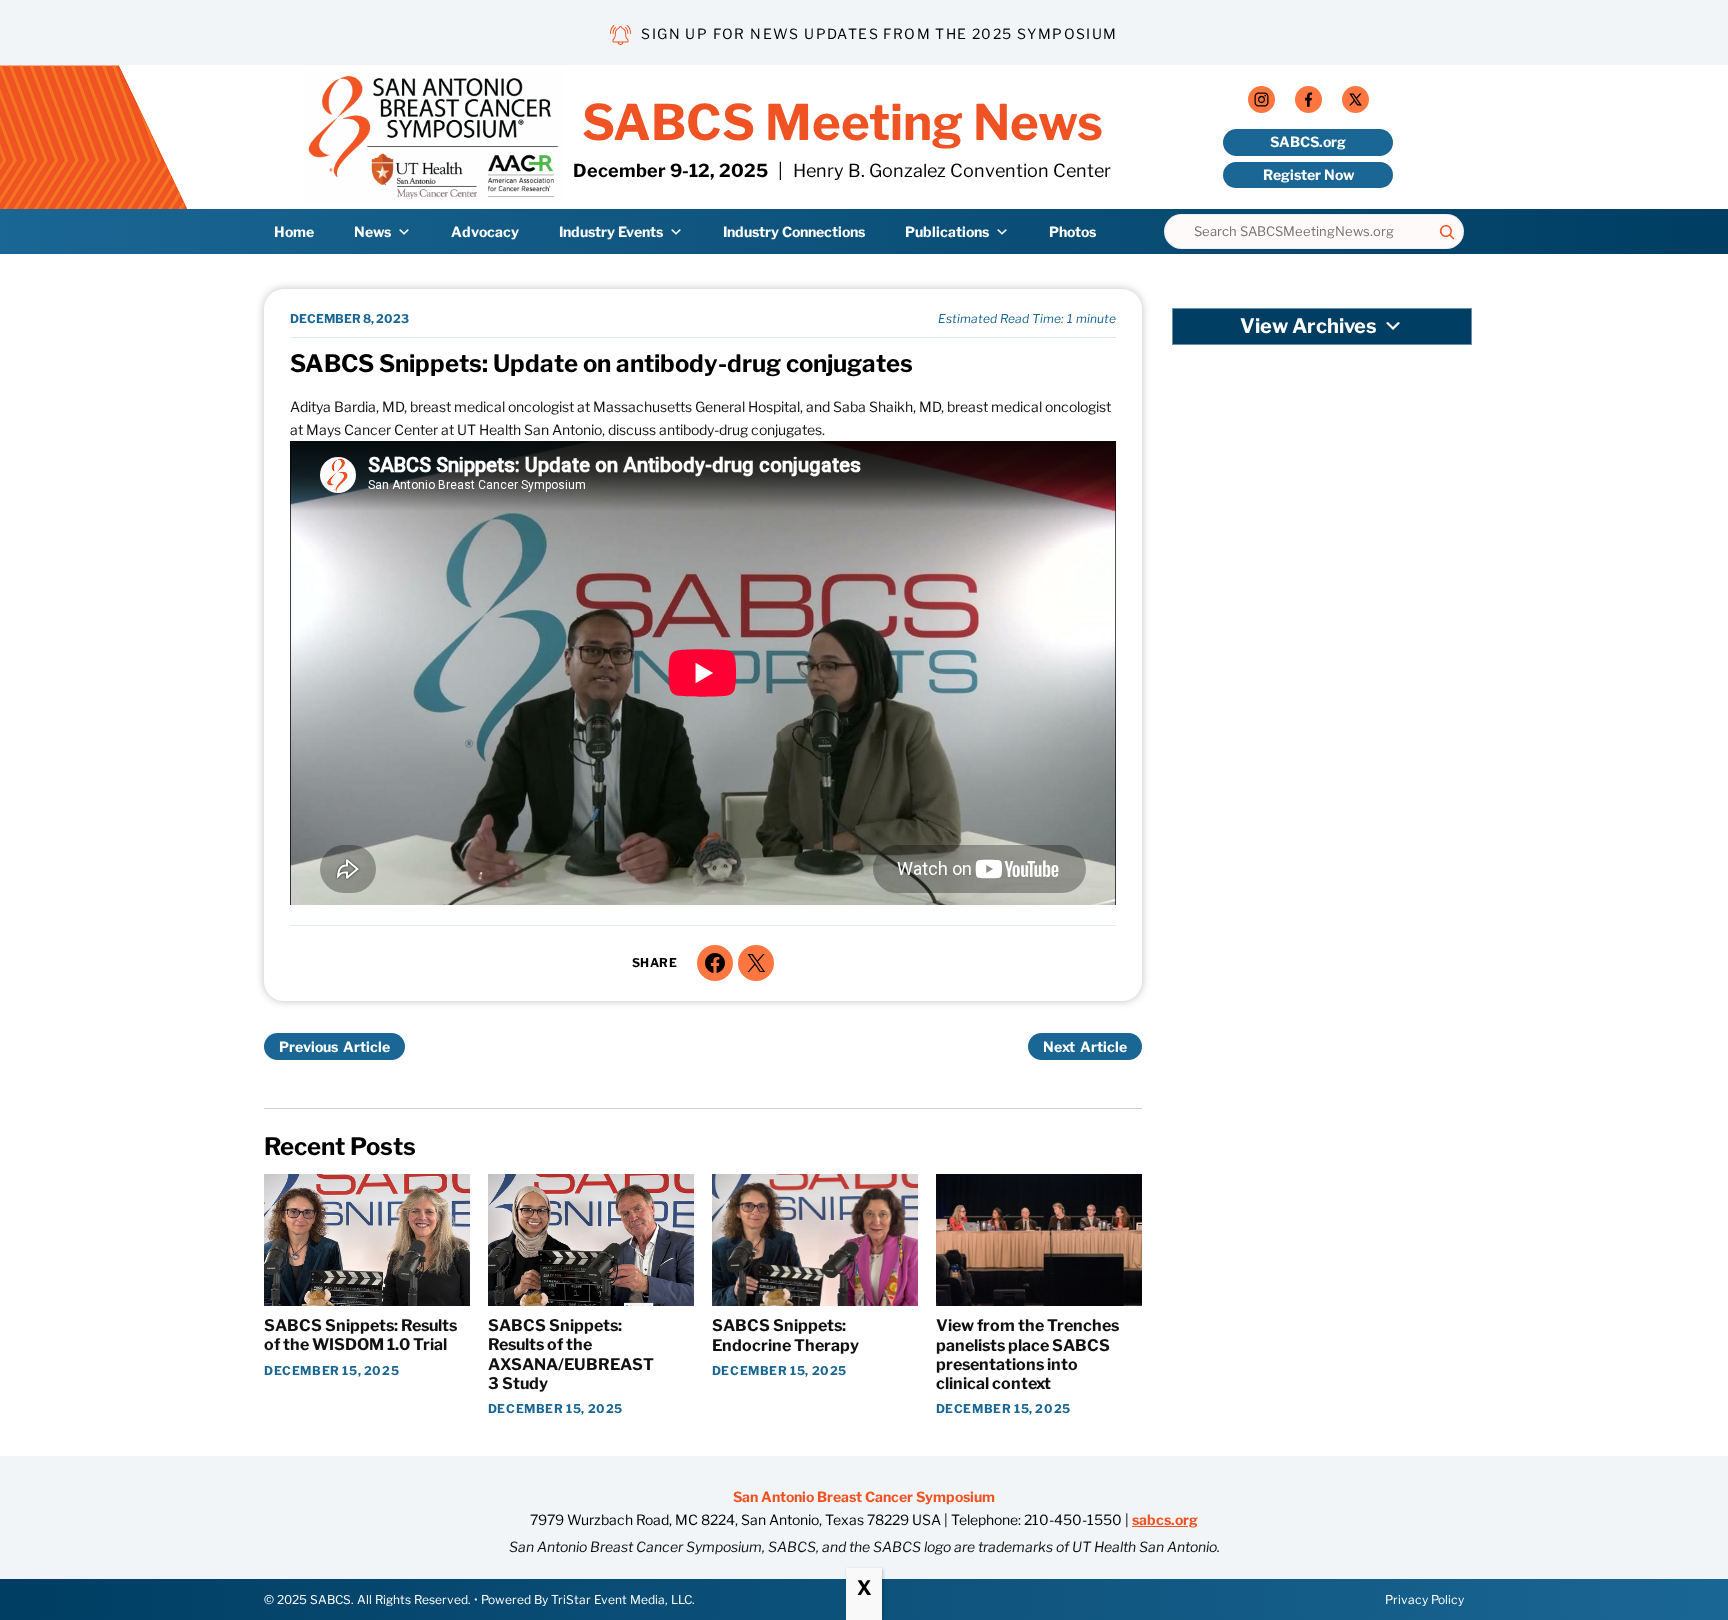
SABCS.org (1308, 141)
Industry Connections (794, 231)
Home (294, 231)
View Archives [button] (1308, 326)
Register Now (1308, 174)
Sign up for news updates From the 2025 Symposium (879, 33)
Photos (1072, 231)
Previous (308, 1046)
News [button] (372, 231)
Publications (947, 231)
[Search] (1447, 231)
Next (1059, 1046)
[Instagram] (1261, 103)
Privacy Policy (1424, 1599)
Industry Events (611, 231)
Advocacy (485, 231)
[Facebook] (1308, 103)
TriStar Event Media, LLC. (623, 1599)
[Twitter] (1355, 103)
